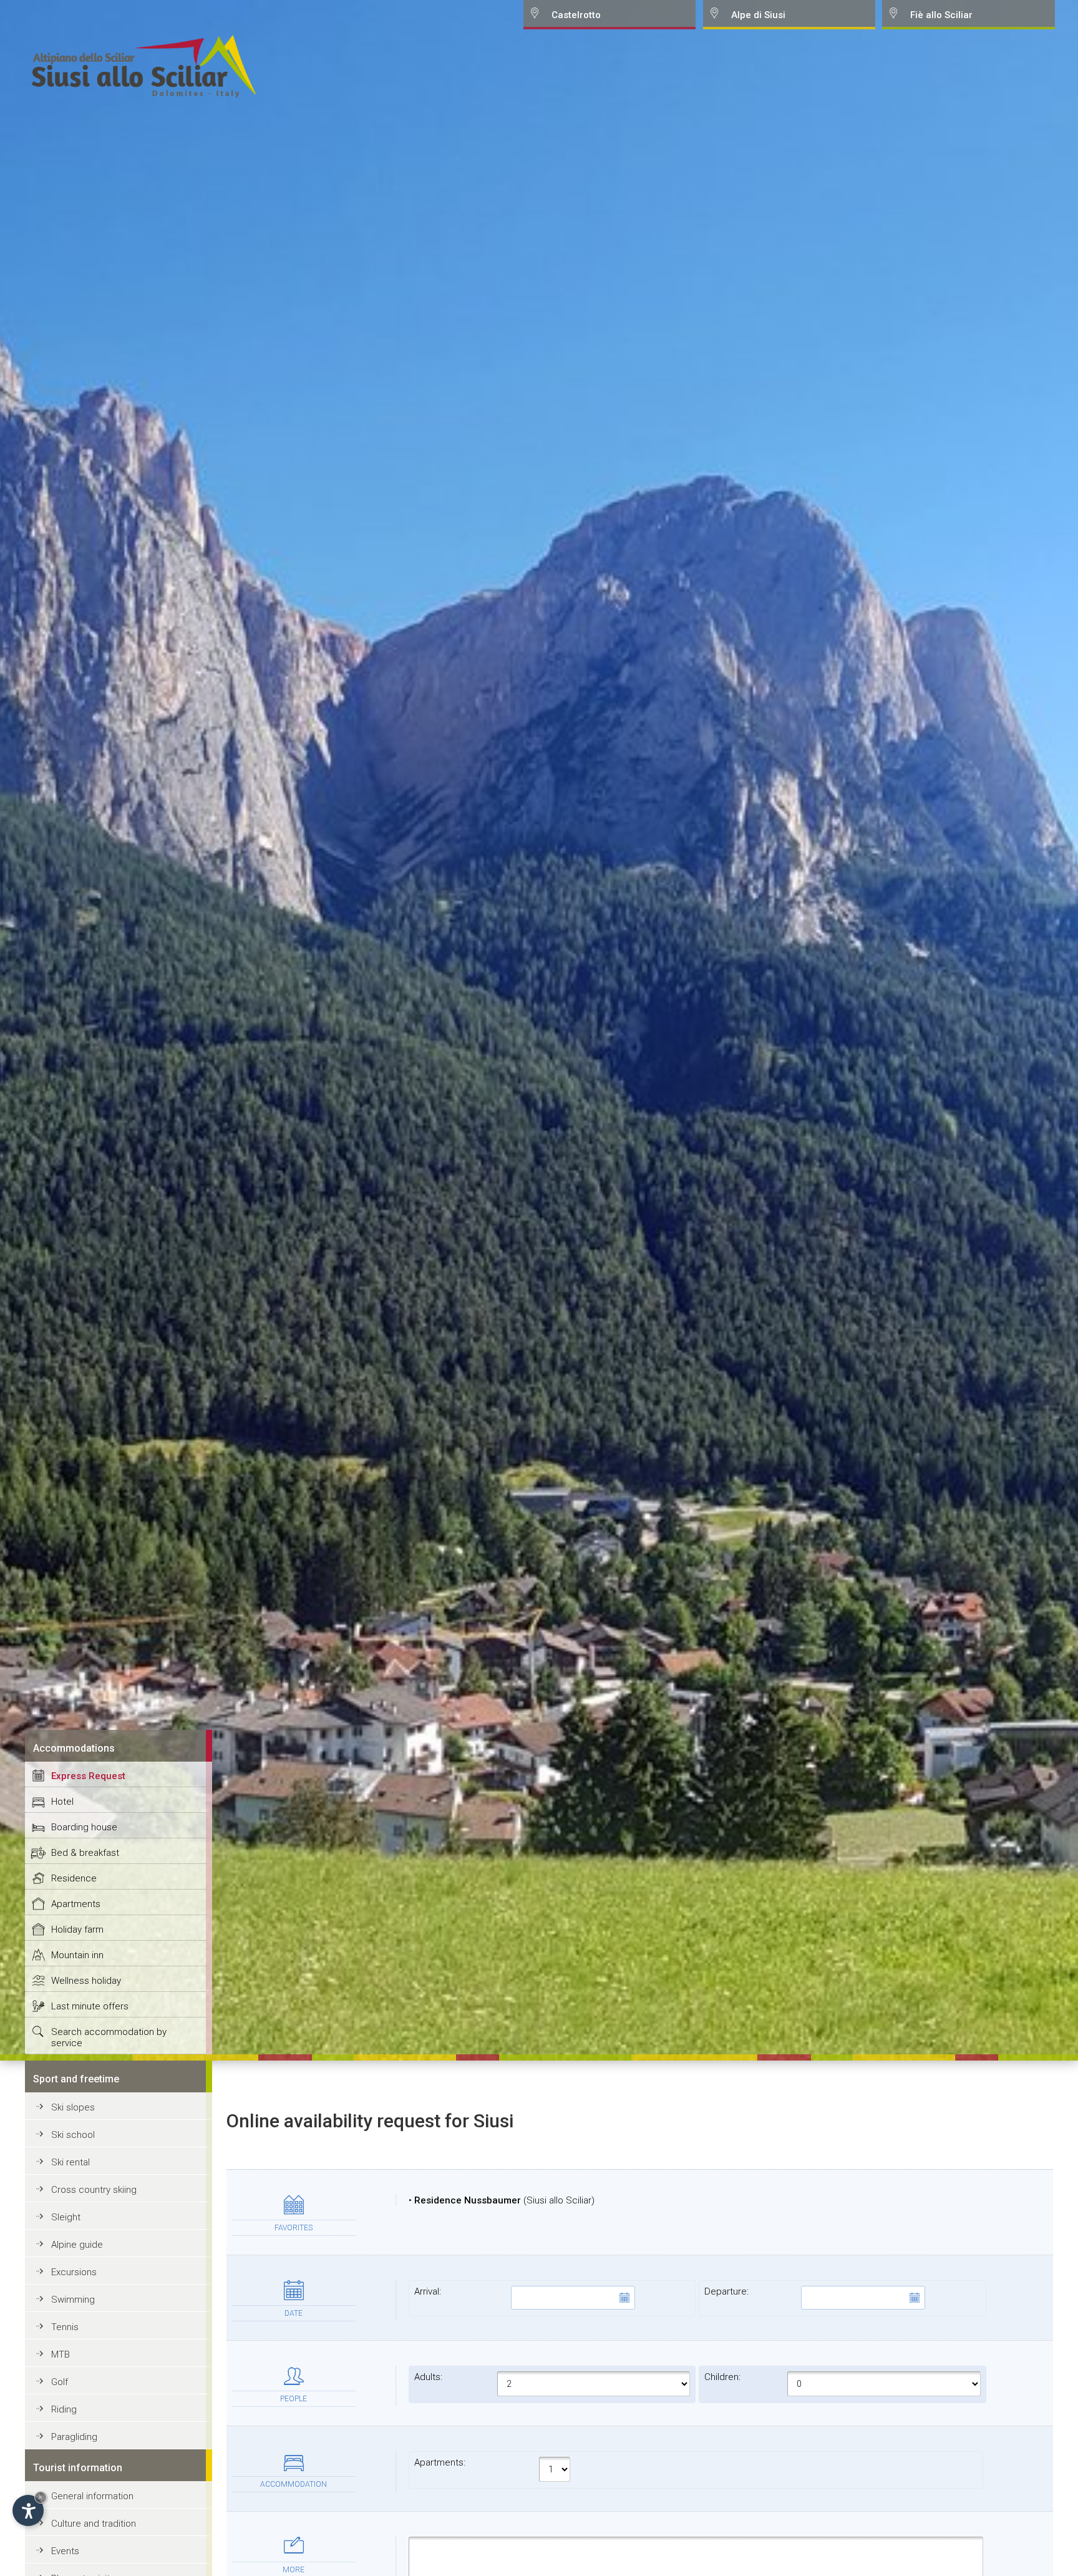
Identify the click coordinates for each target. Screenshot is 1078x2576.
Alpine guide (77, 2245)
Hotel (62, 1802)
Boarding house (84, 1827)
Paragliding (74, 2437)
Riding (64, 2409)
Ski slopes (73, 2107)
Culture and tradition (94, 2524)
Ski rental (70, 2162)
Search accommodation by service (109, 2037)
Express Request (88, 1776)
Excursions (74, 2272)
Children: (722, 2377)
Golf (60, 2382)
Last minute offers (90, 2006)
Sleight (66, 2217)
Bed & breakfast (85, 1853)
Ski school (73, 2135)
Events (65, 2551)
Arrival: (428, 2291)
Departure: (726, 2291)
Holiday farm (77, 1930)
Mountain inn (77, 1955)
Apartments (76, 1904)
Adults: (428, 2377)
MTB (61, 2354)
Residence (74, 1878)
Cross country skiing (94, 2190)
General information (92, 2496)
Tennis (65, 2327)
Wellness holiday (86, 1981)
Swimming (73, 2300)
